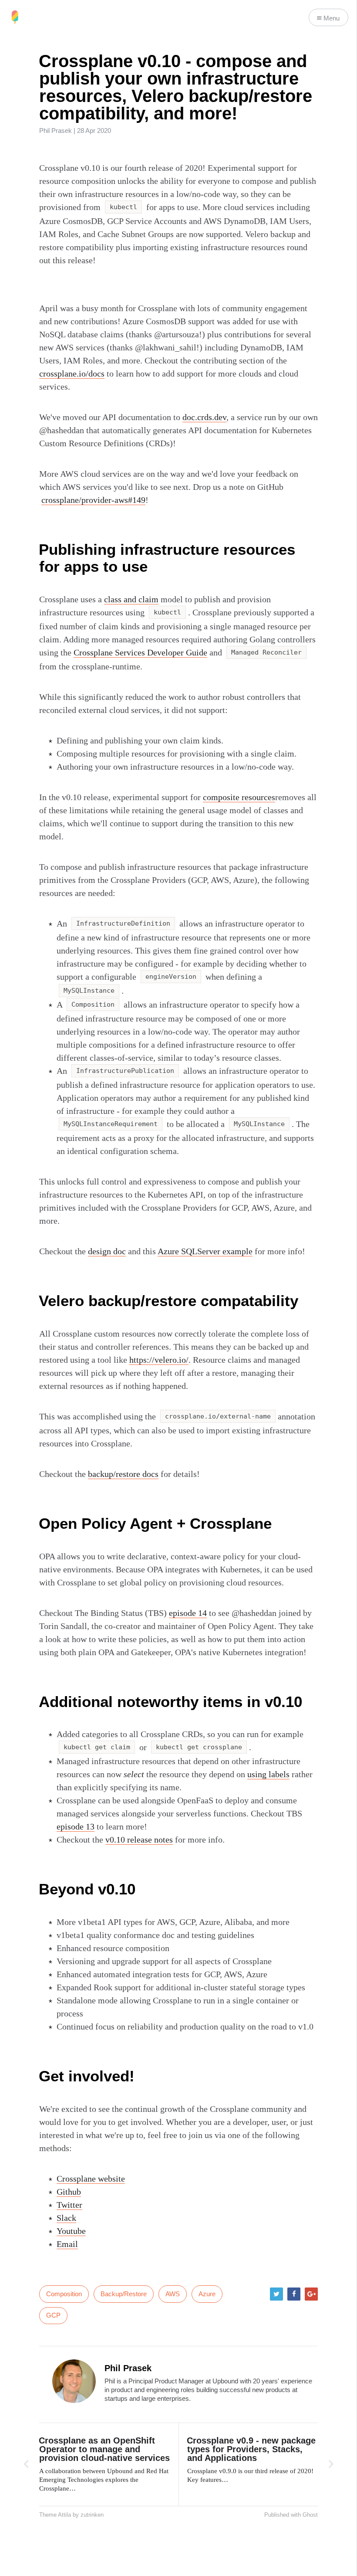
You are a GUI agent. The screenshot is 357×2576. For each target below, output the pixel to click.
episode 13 (76, 1826)
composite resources (239, 797)
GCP (53, 2315)
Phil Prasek (56, 131)
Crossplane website (91, 2179)
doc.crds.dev (204, 417)
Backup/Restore (124, 2294)
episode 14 (188, 1613)
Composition (64, 2294)
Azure (207, 2294)
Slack (66, 2218)
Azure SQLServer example (205, 1251)
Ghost (310, 2515)
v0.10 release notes (139, 1840)
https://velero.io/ (159, 1360)
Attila (64, 2515)
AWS (173, 2294)
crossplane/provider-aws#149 (93, 500)
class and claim (131, 599)
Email (67, 2244)
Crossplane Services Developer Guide (140, 652)
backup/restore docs (123, 1474)
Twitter (69, 2205)
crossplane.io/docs (72, 373)
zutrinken (92, 2515)
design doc (107, 1251)
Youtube (71, 2231)
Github (69, 2192)
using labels (268, 1774)
